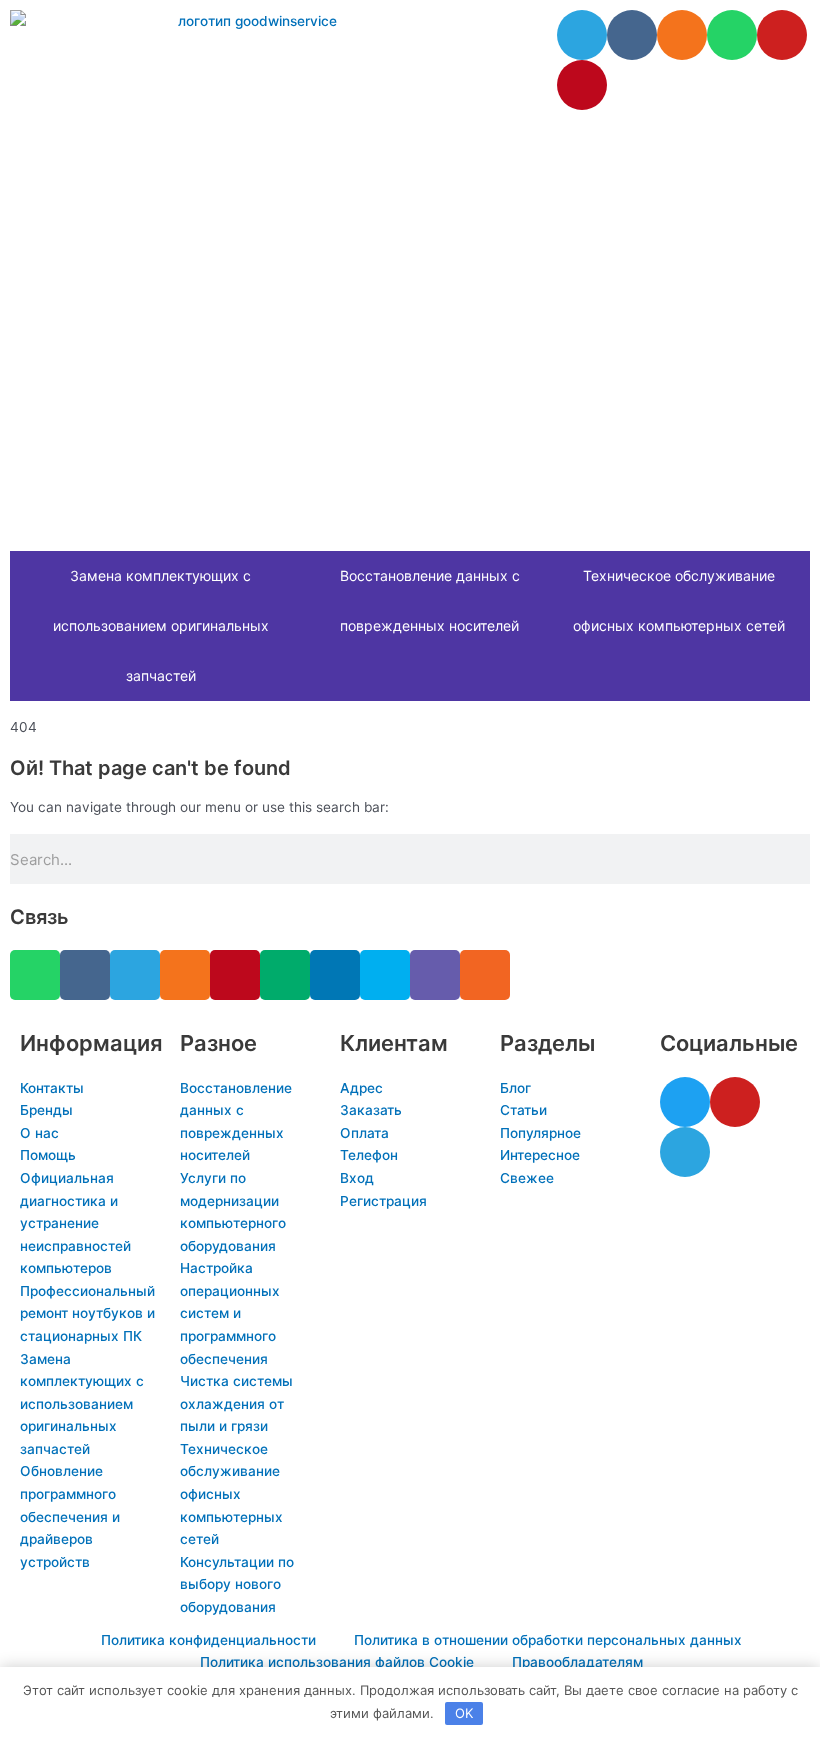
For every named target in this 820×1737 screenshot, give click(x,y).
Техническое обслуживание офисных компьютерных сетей (679, 600)
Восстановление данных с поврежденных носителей (430, 600)
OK (464, 1713)
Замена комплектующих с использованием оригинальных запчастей (161, 625)
